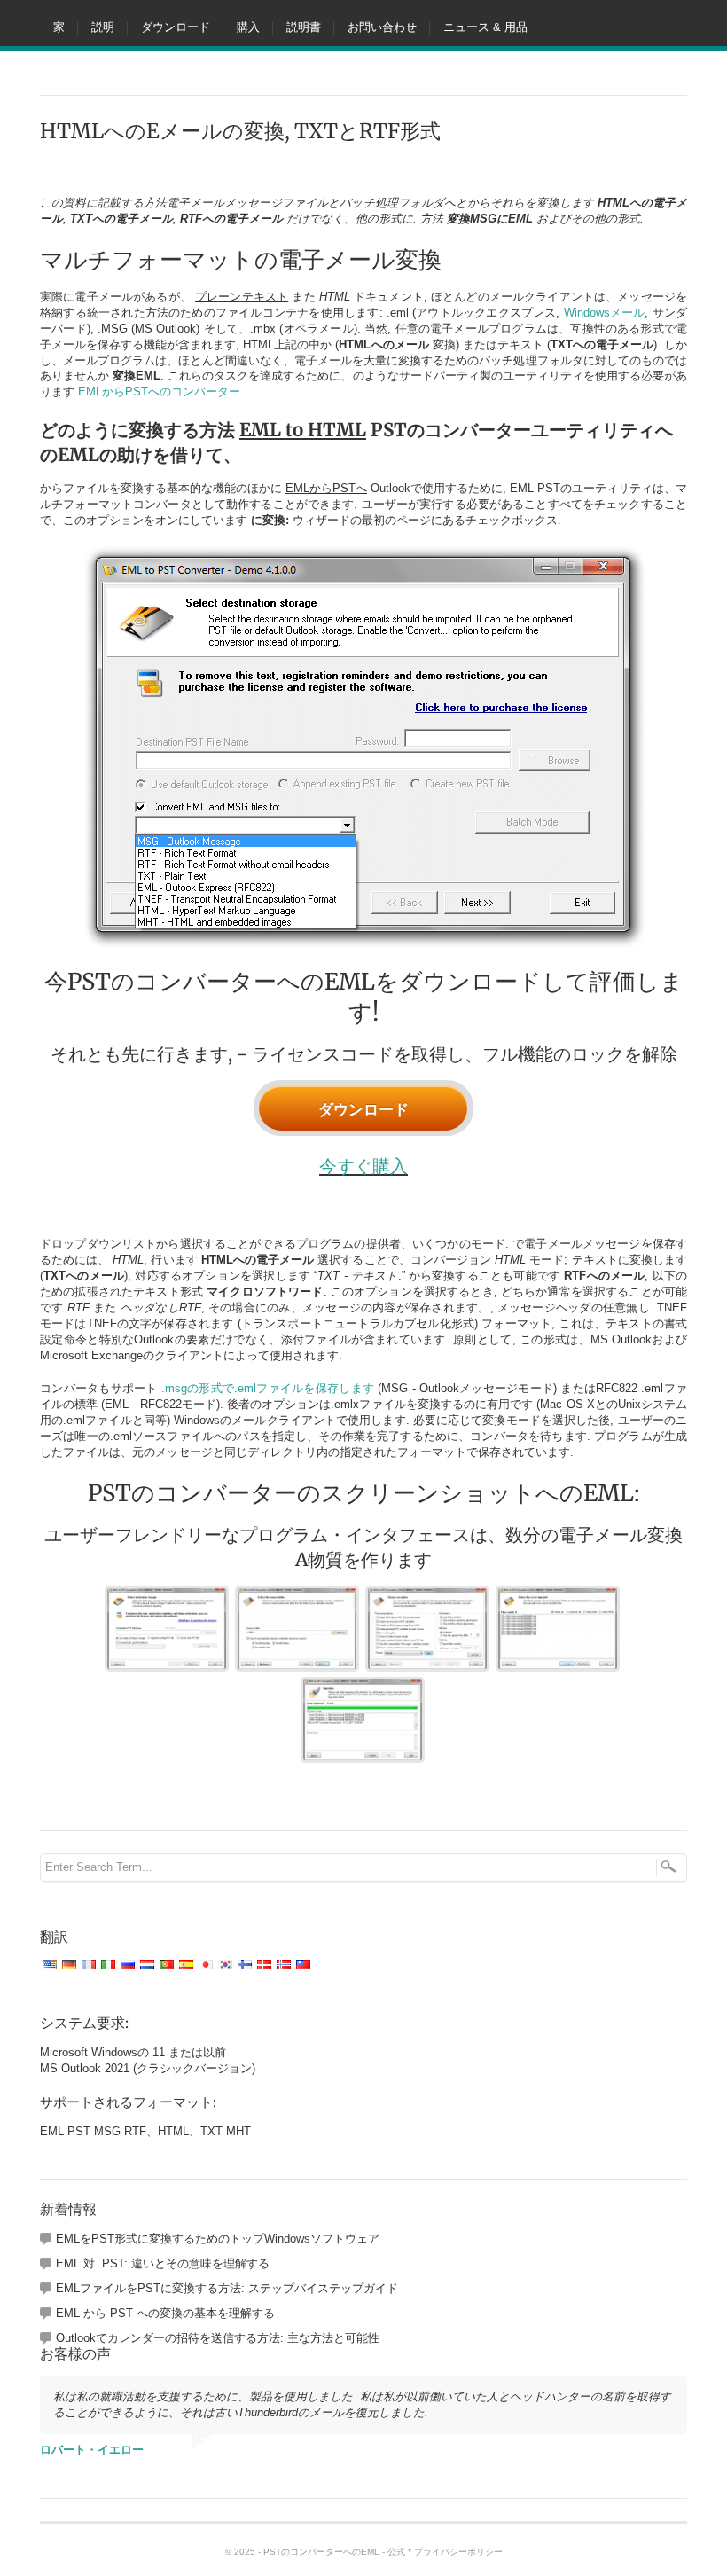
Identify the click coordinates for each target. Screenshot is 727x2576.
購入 (248, 27)
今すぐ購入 (363, 1166)
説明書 (304, 27)
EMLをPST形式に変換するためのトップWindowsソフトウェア (218, 2239)
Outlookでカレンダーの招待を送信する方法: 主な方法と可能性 (218, 2338)
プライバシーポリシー (458, 2552)
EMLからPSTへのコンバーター (159, 391)
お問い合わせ (382, 27)
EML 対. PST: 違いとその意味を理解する (163, 2263)
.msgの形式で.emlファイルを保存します (268, 1388)
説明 (103, 27)
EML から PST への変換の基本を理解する (165, 2313)
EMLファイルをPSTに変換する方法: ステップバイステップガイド (227, 2288)
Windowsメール (605, 313)
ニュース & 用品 (485, 27)
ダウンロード (176, 27)
